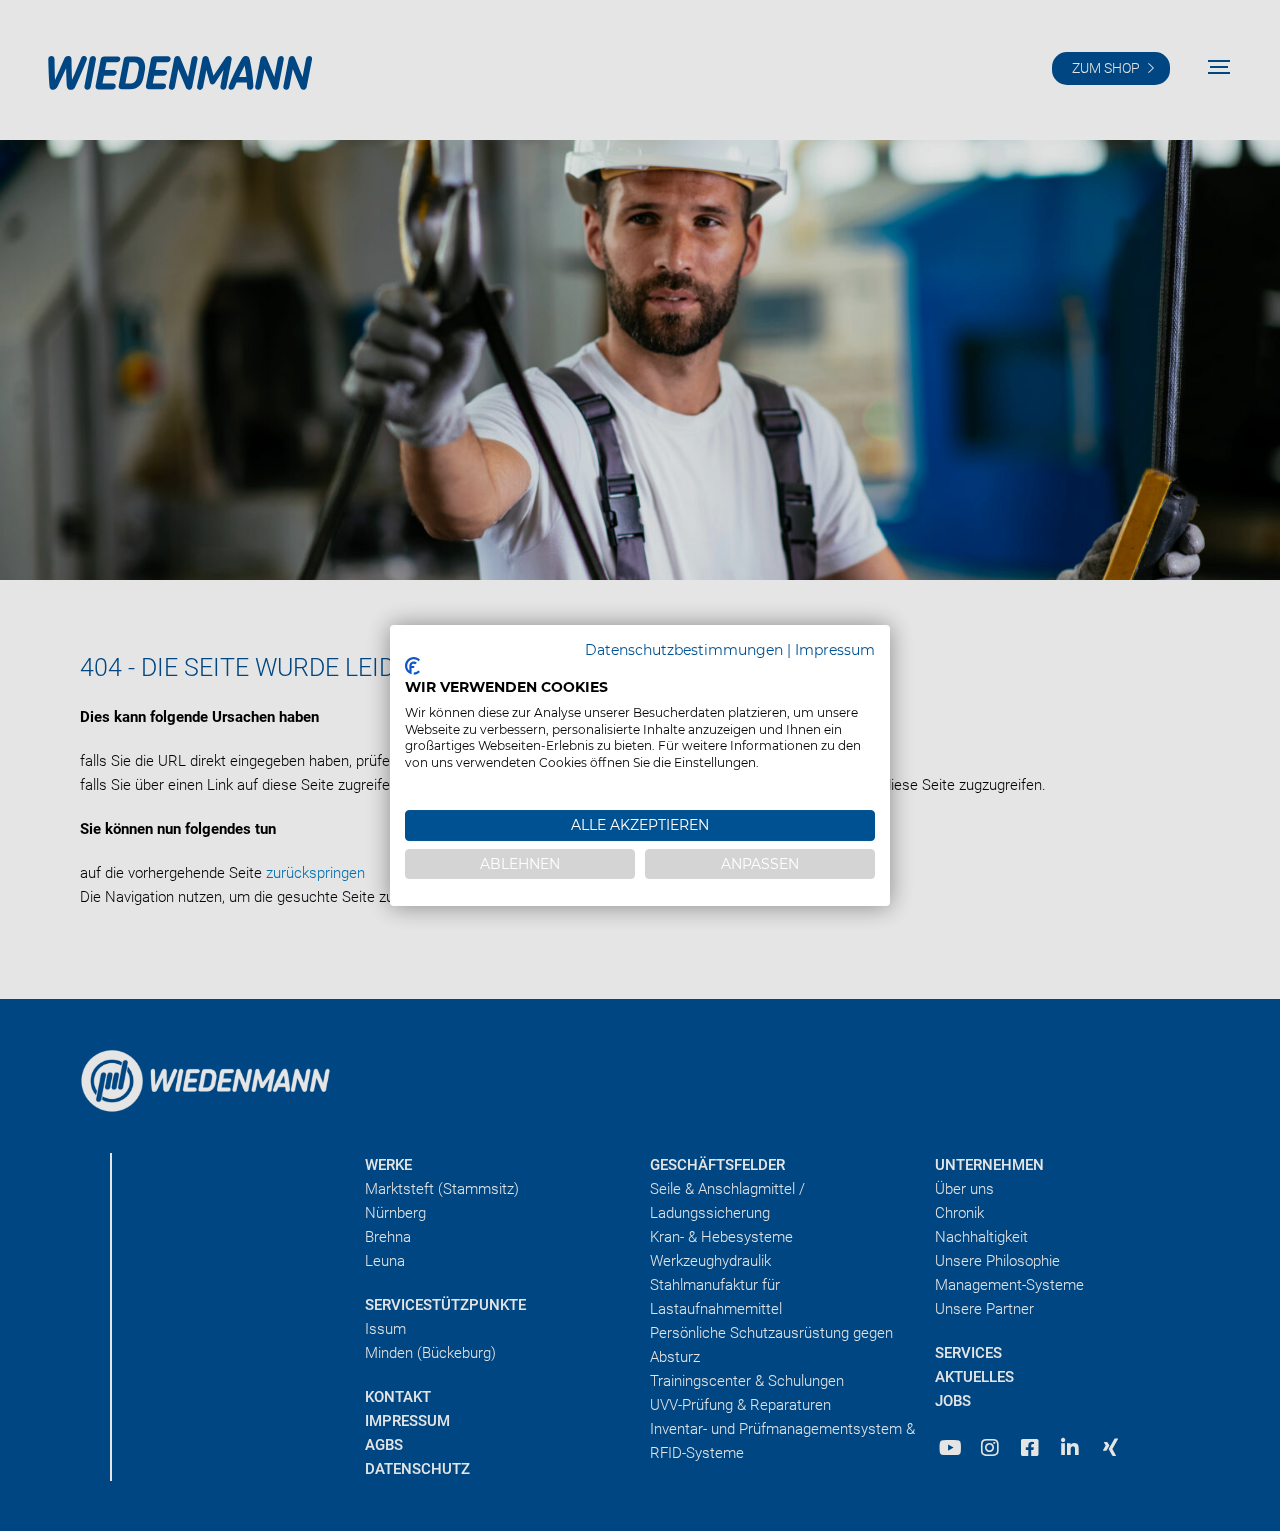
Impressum (835, 650)
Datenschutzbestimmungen (684, 650)
